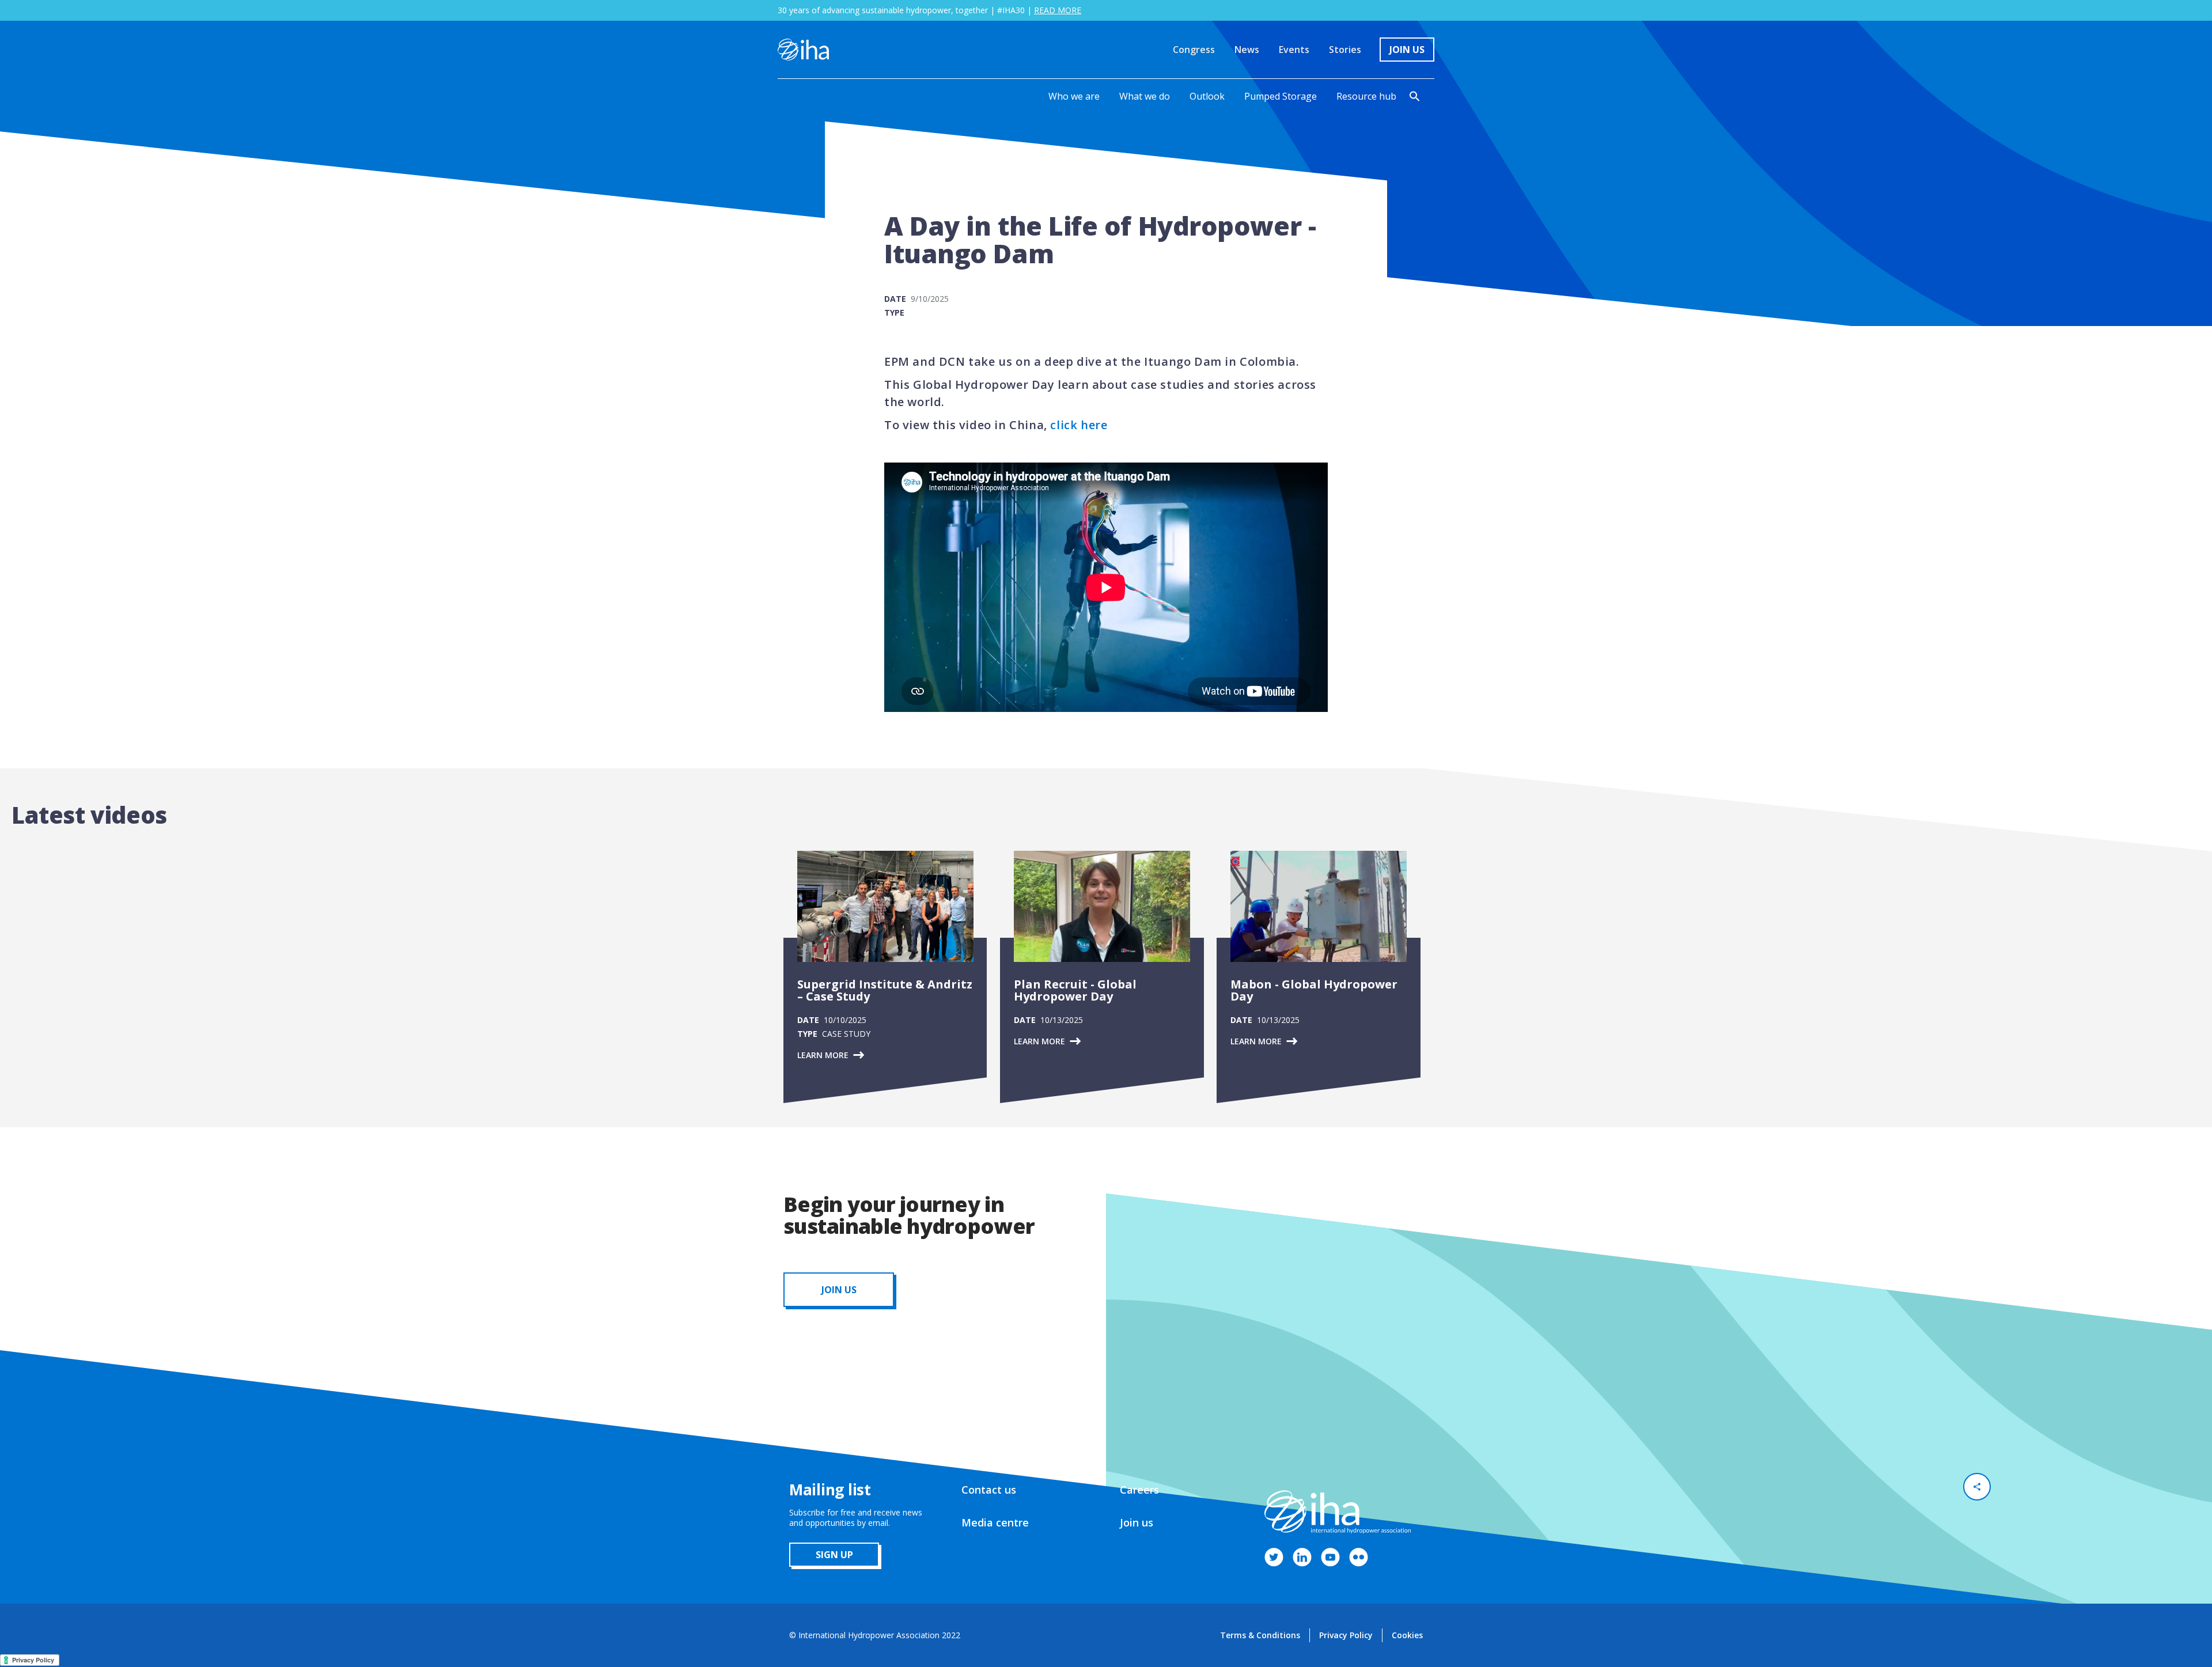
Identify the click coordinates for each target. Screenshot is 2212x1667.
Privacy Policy (1346, 1635)
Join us (1137, 1522)
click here (1079, 425)
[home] (803, 50)
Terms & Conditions (1260, 1635)
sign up (834, 1555)
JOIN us (839, 1290)
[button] (1074, 96)
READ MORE (1058, 10)
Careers (1139, 1490)
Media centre (995, 1522)
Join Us (1407, 50)
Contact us (989, 1490)
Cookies (1407, 1635)
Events (1294, 50)
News (1247, 50)
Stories (1345, 50)
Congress (1194, 50)
